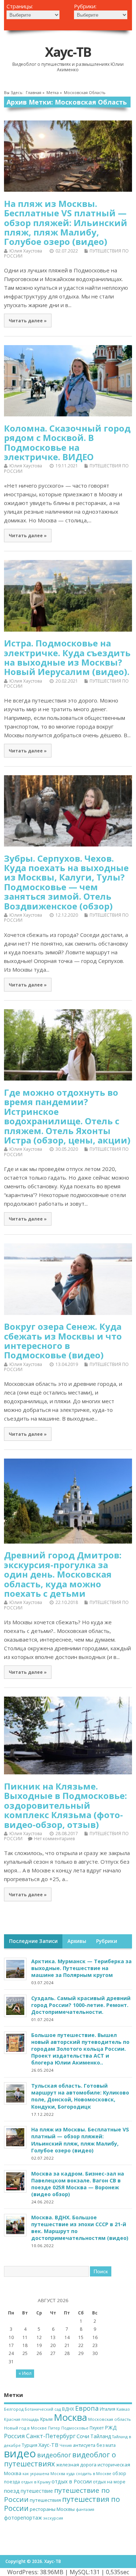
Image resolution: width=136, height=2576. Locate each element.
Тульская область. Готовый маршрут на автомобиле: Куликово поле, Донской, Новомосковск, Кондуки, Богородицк (80, 2096)
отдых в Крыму (36, 2482)
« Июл (25, 2373)
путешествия (45, 2500)
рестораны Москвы (52, 2509)
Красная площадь (22, 2419)
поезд (12, 2491)
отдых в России (72, 2481)
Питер (54, 2428)
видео (20, 2453)
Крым (46, 2419)
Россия (15, 2436)
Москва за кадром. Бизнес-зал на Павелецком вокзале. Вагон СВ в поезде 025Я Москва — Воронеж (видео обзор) (78, 2184)
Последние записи (33, 1941)
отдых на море (109, 2482)
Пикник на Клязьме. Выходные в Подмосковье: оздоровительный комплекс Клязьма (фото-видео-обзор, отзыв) (65, 1805)
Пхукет (97, 2428)
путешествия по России (62, 2504)
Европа (87, 2408)
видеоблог (54, 2455)
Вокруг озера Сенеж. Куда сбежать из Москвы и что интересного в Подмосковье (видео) (63, 1341)
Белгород (14, 2409)
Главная (34, 93)
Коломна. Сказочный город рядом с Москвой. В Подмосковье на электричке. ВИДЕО (67, 442)
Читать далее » (28, 321)
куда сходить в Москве (89, 2474)
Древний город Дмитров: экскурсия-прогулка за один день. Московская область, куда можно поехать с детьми (63, 1574)
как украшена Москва (44, 2474)
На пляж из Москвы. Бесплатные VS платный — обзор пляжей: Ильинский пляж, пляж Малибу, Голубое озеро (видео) (66, 223)
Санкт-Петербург (51, 2436)
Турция (30, 2445)
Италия (108, 2409)
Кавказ (123, 2409)
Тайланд (101, 2436)
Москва (70, 2417)
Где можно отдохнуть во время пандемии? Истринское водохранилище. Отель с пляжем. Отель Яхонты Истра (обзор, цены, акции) (67, 1116)
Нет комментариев (54, 1839)
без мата (106, 2445)
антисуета (84, 2445)
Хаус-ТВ (68, 52)
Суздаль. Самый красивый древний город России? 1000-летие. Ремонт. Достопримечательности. (81, 2005)
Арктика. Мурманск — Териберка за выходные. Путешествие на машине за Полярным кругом (81, 1968)
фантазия (85, 2509)
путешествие (37, 2491)
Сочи (83, 2436)
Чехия (66, 2445)
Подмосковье (75, 2428)
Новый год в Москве (25, 2428)
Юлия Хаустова (26, 251)
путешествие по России (57, 2495)
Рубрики (107, 1941)
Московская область (110, 2419)
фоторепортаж (23, 2518)
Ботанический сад (43, 2409)
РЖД (111, 2428)
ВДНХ (68, 2409)
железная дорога (76, 2465)
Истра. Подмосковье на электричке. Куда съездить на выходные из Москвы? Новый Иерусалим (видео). (67, 657)
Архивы (77, 1941)
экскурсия (53, 2518)
